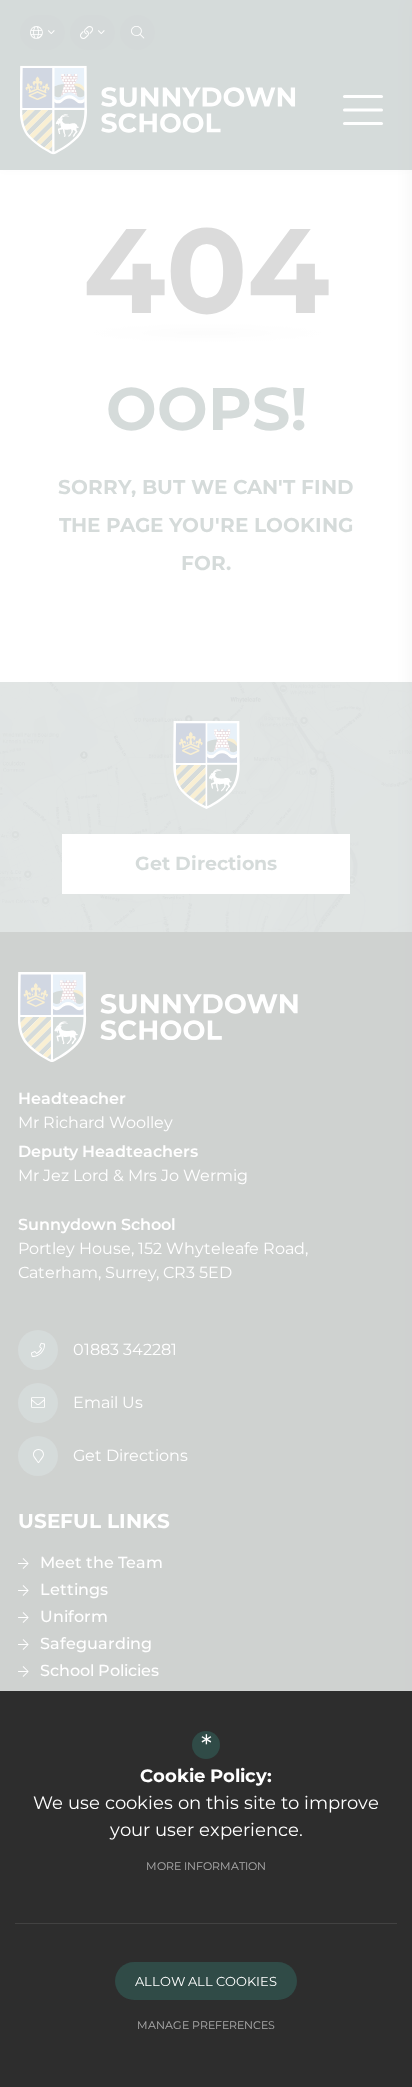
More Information (206, 1866)
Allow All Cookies (206, 1981)
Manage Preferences (206, 2025)
